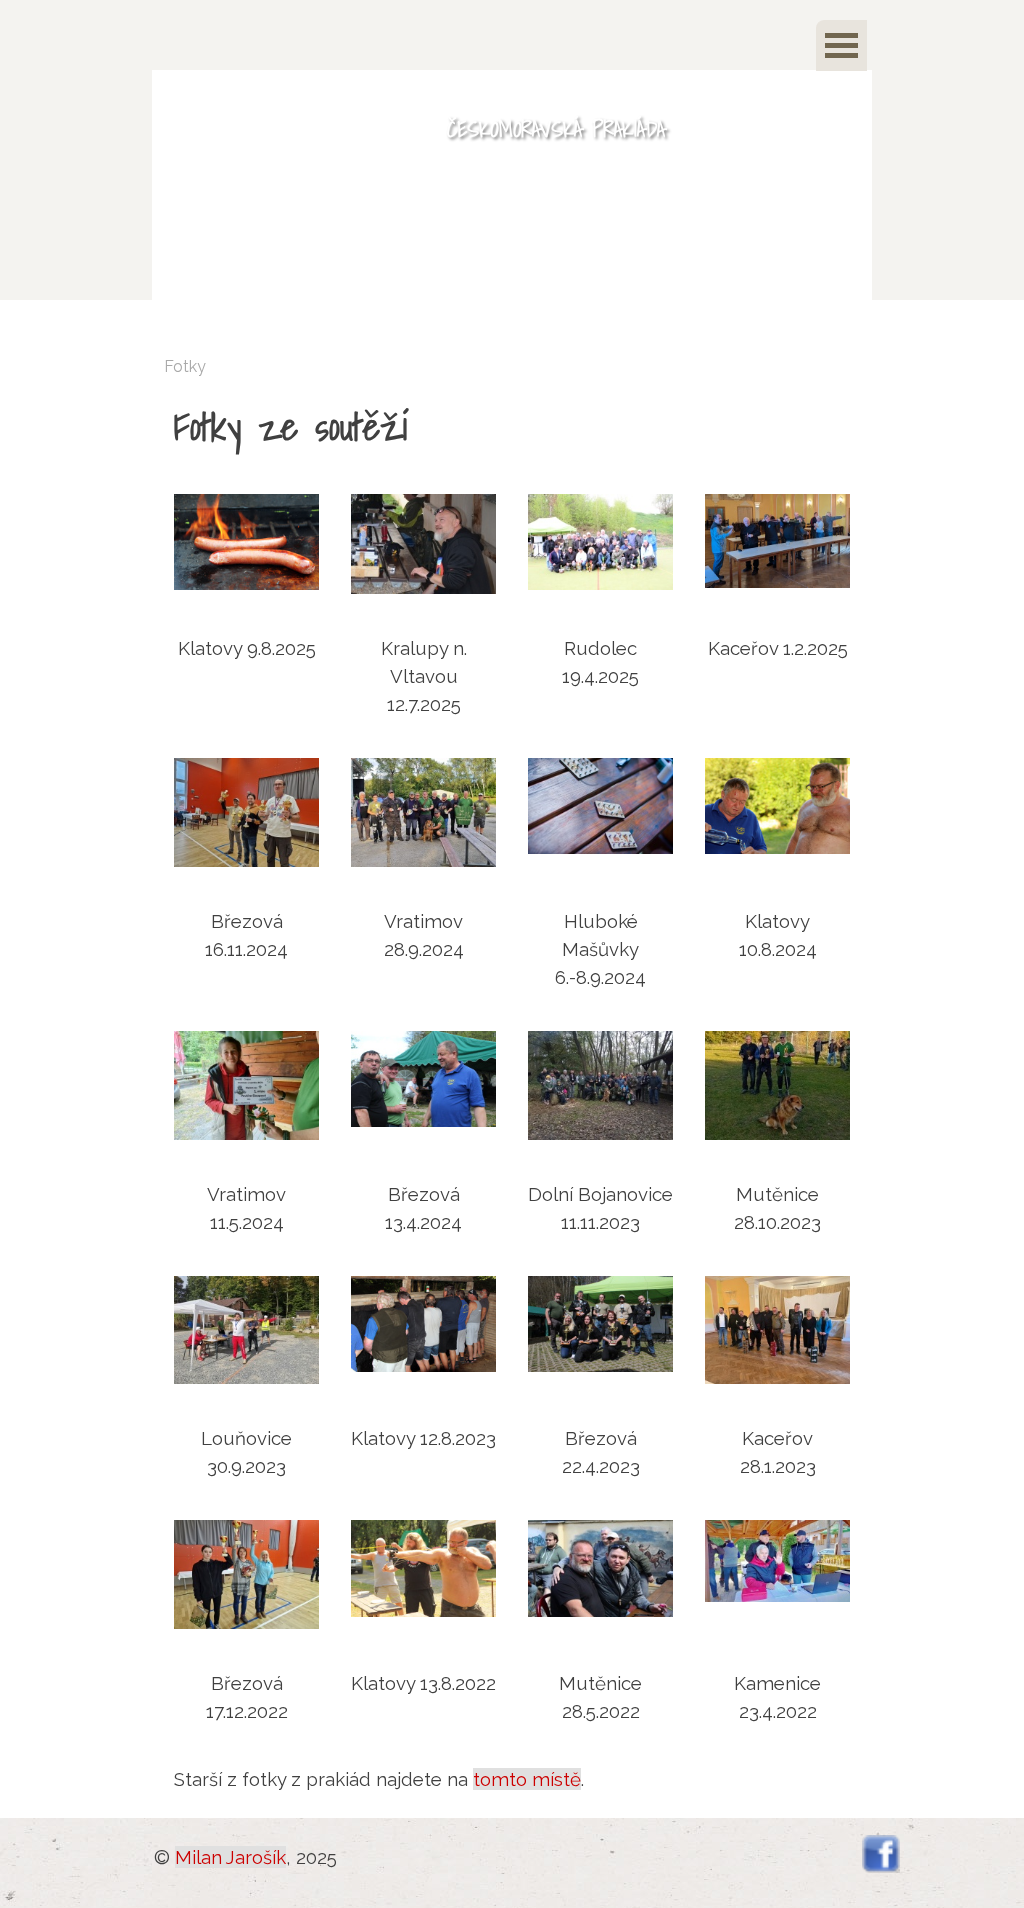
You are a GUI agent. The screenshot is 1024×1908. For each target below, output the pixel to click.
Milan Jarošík (230, 1857)
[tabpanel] (512, 426)
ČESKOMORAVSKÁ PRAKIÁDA (556, 129)
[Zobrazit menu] (841, 45)
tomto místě (527, 1779)
